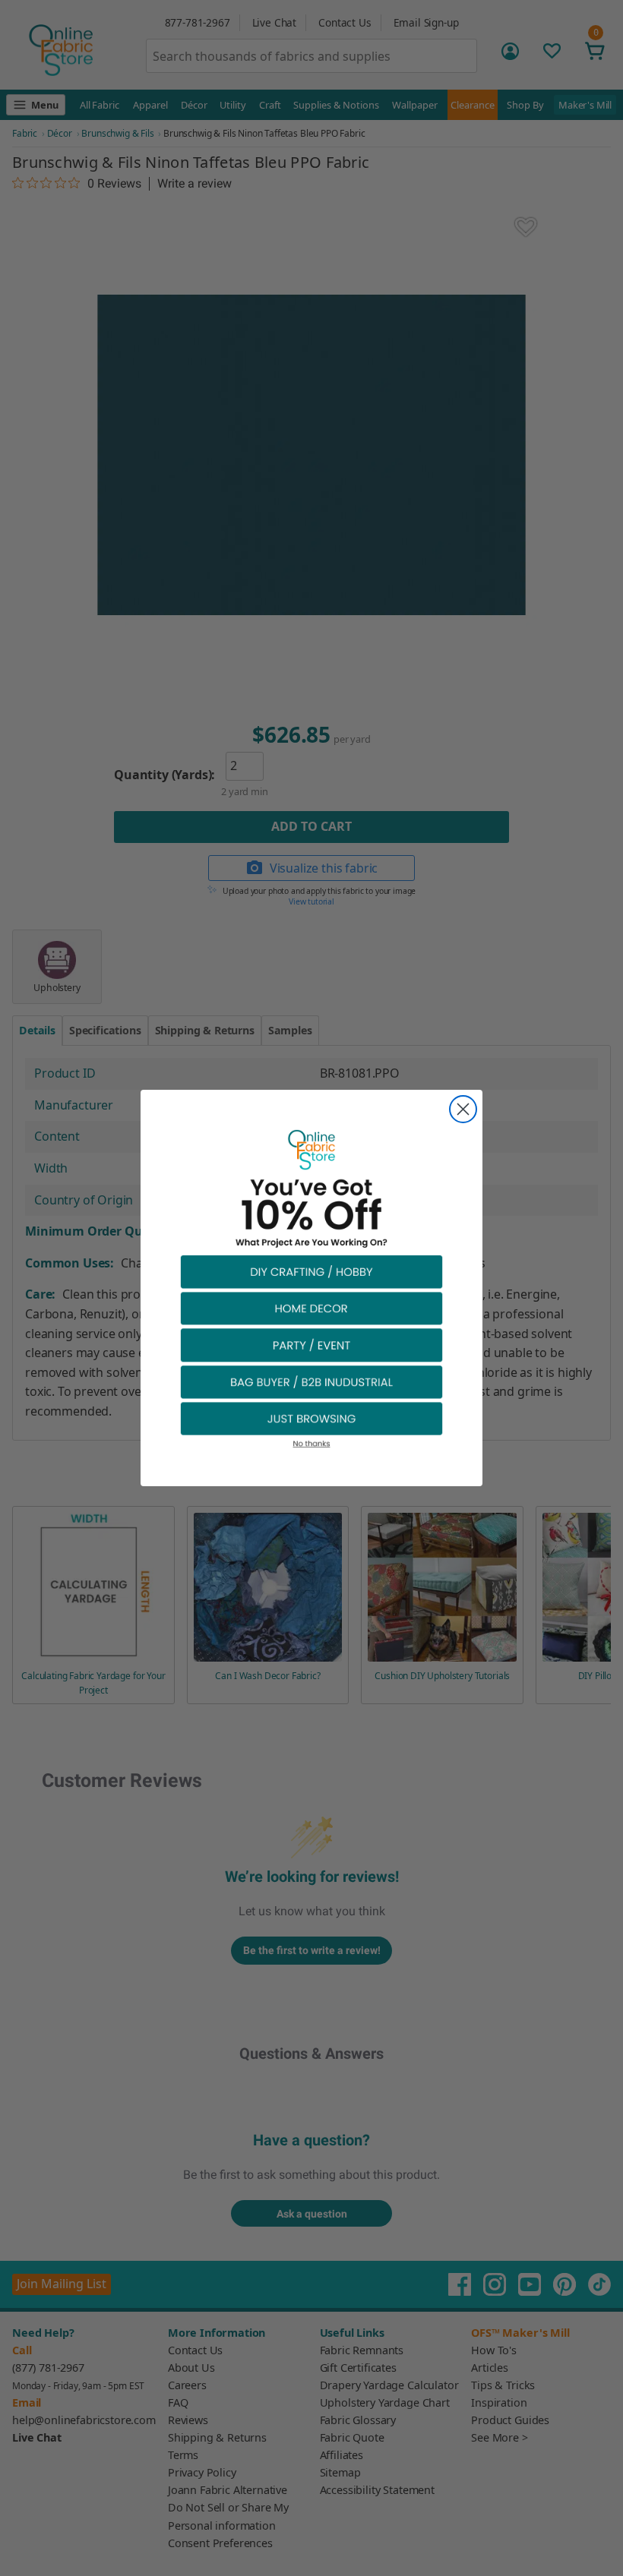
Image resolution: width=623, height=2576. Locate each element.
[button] (311, 1271)
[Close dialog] (463, 1109)
